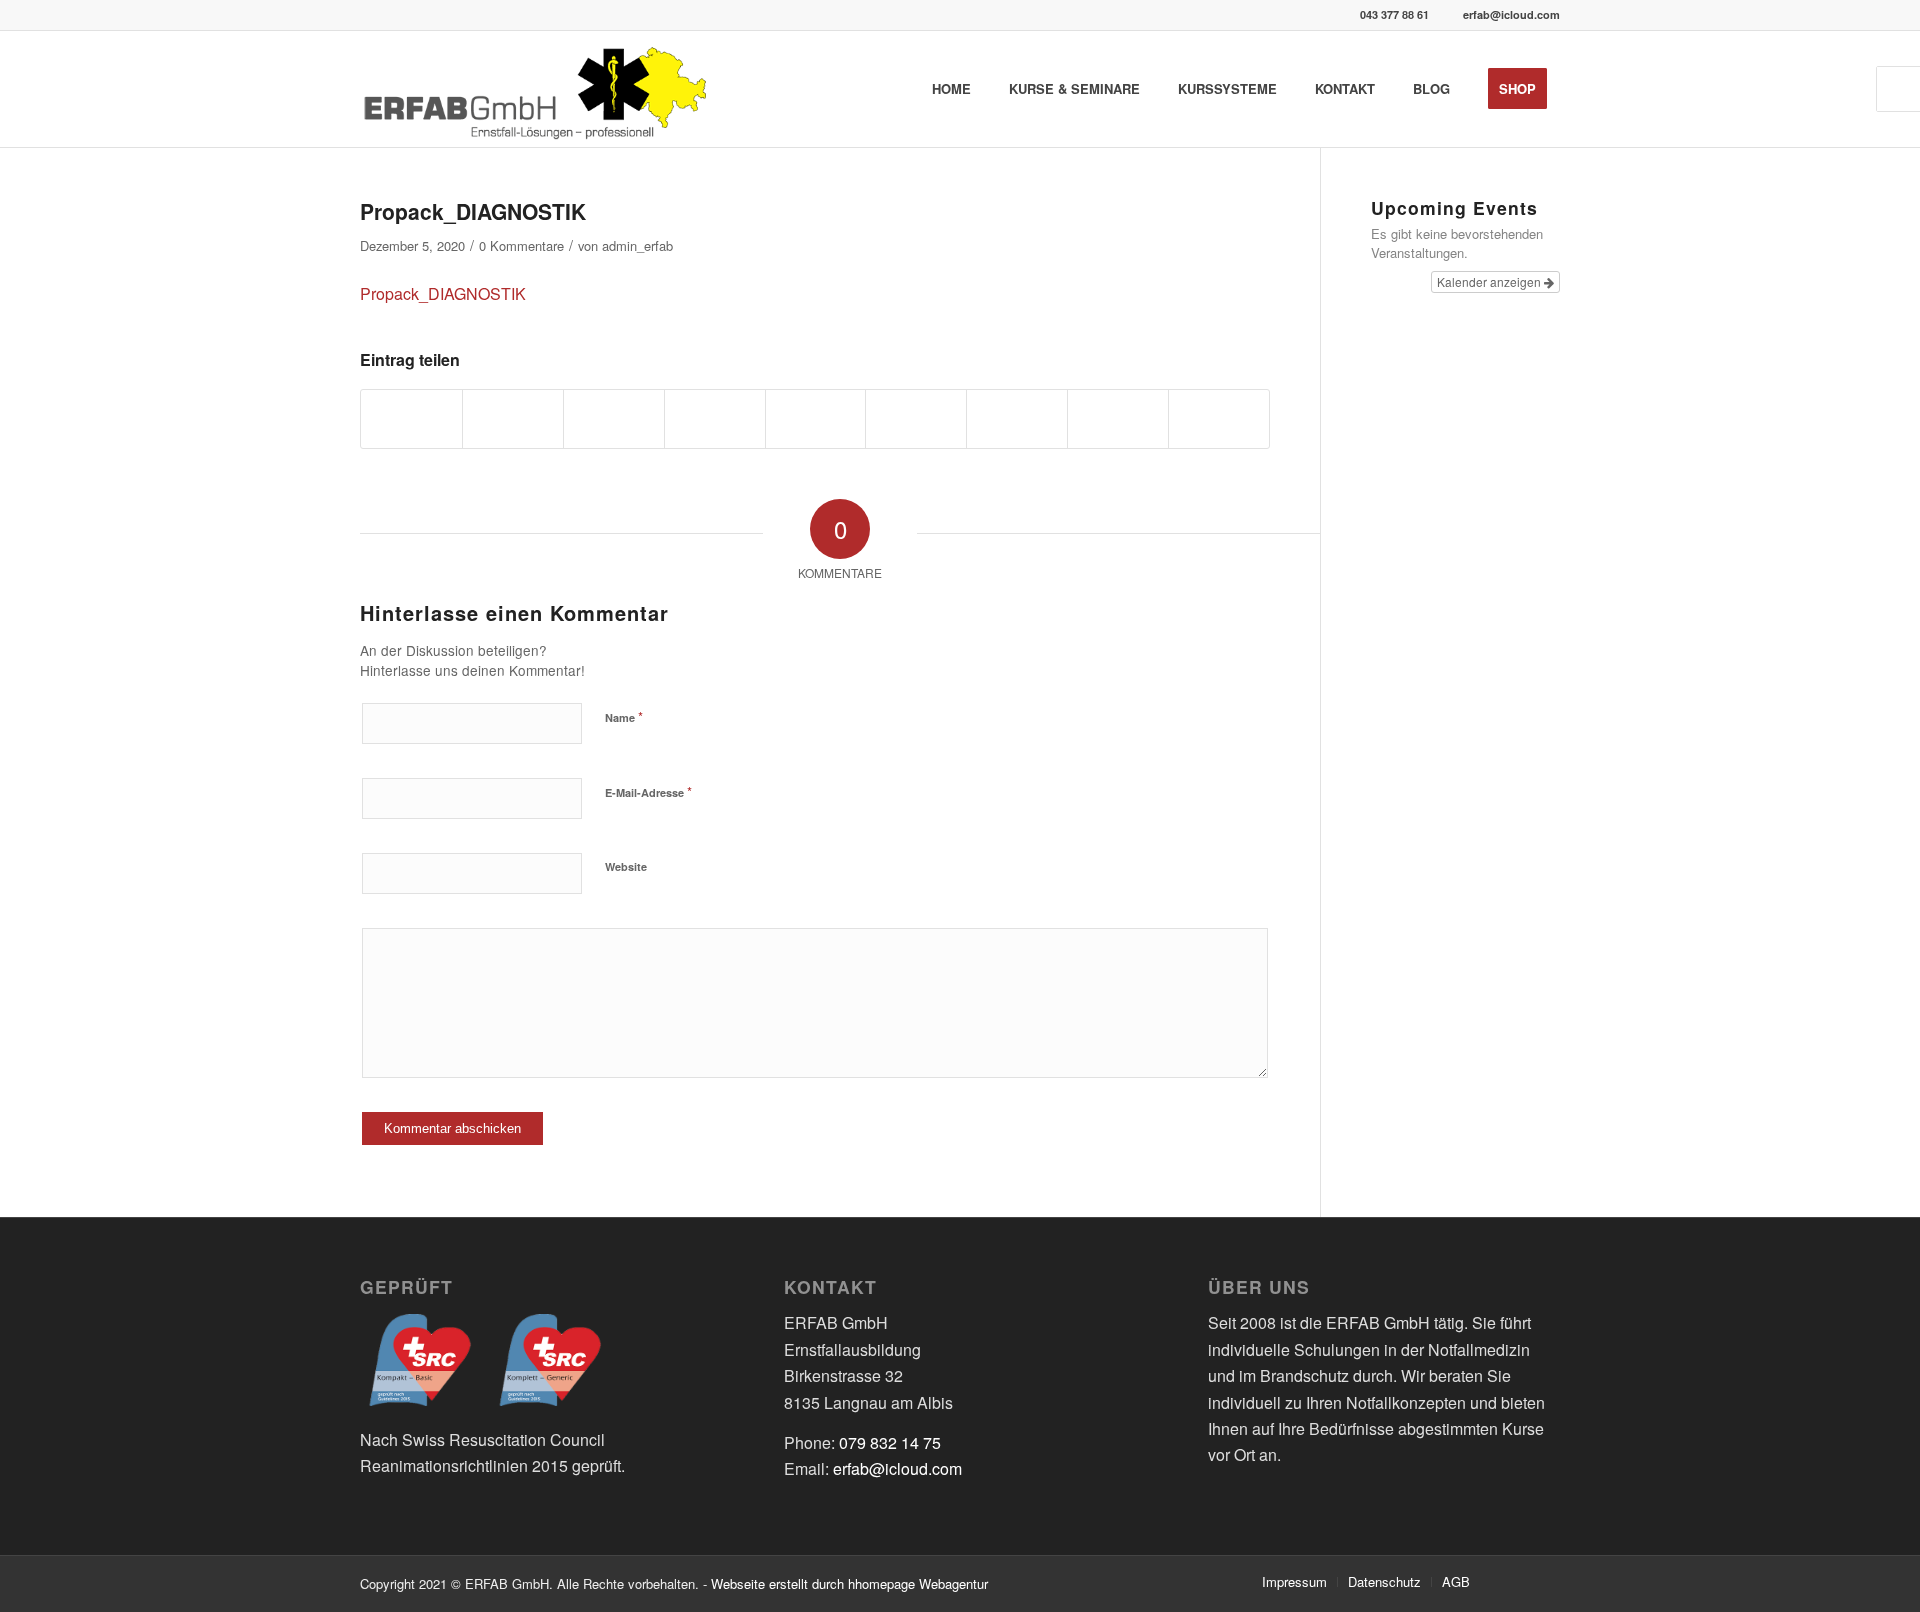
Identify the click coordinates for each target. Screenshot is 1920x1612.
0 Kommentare (521, 245)
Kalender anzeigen (1490, 281)
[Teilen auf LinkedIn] (816, 419)
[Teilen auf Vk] (1017, 419)
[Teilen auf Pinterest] (715, 419)
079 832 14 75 (890, 1442)
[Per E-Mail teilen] (1219, 419)
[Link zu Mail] (1545, 1581)
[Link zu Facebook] (1515, 1581)
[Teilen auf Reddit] (1118, 419)
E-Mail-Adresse (648, 791)
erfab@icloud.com (1511, 14)
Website (626, 866)
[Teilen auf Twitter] (513, 419)
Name (624, 716)
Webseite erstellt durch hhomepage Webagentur (849, 1583)
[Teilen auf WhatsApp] (614, 419)
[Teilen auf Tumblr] (916, 419)
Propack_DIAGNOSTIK (473, 211)
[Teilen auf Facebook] (411, 419)
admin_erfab (637, 245)
